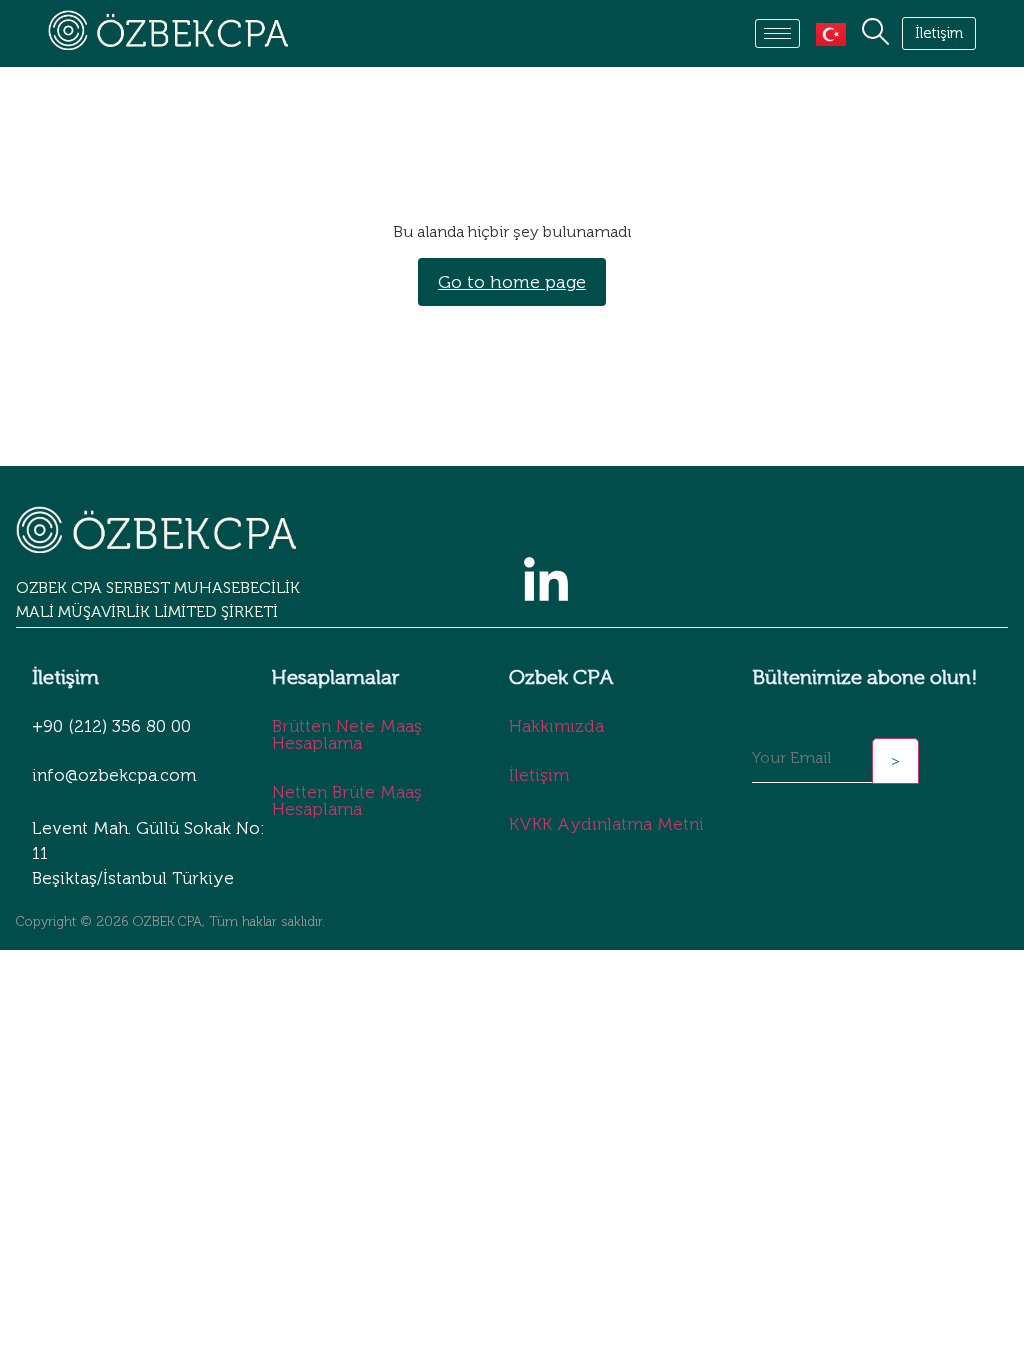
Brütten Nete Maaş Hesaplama (347, 734)
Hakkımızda (556, 726)
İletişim (539, 775)
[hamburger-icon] (777, 33)
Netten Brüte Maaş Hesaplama (347, 800)
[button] (871, 34)
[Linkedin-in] (546, 582)
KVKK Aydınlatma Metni (606, 824)
